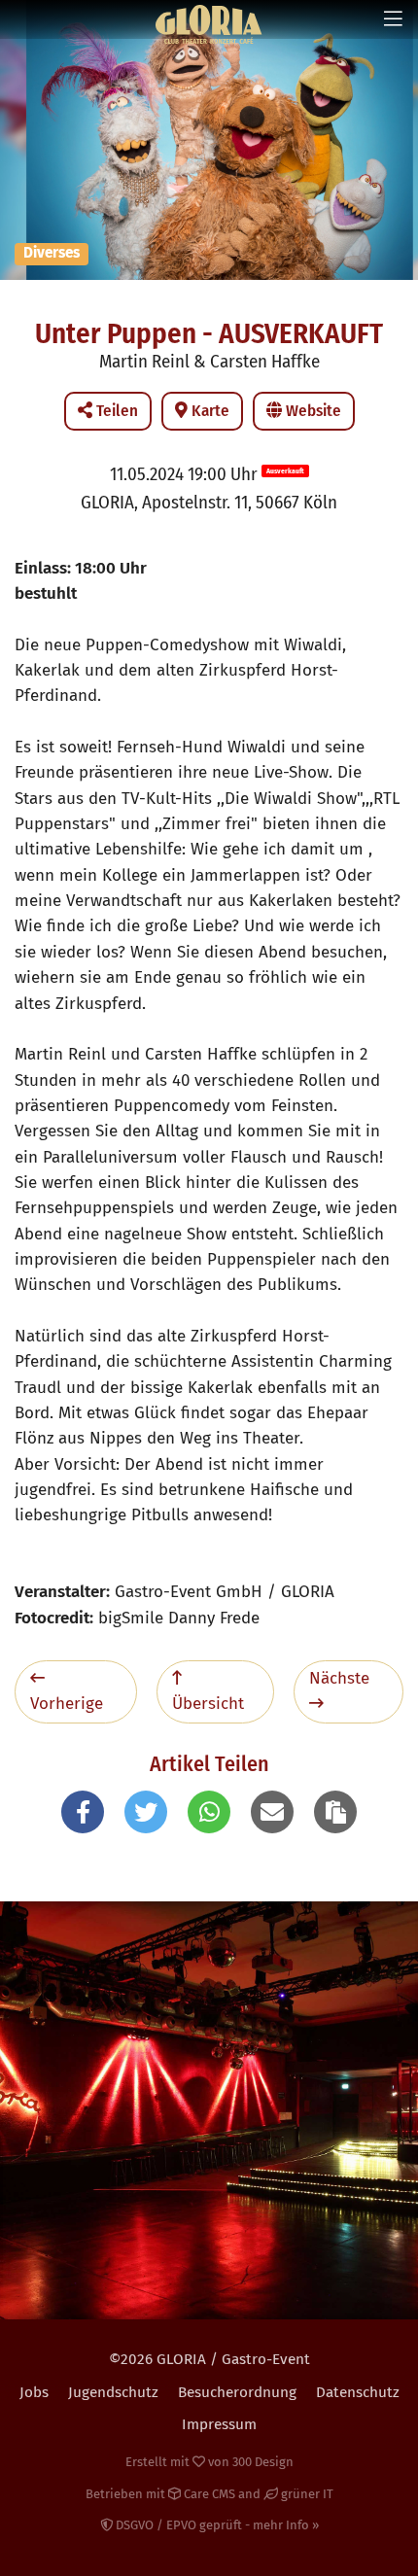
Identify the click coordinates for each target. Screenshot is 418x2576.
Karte (209, 411)
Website (312, 411)
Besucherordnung (237, 2392)
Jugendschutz (113, 2392)
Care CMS (208, 2494)
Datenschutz (358, 2392)
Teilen (115, 411)
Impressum (219, 2424)
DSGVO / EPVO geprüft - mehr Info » (216, 2525)
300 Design (263, 2462)
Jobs (34, 2392)
